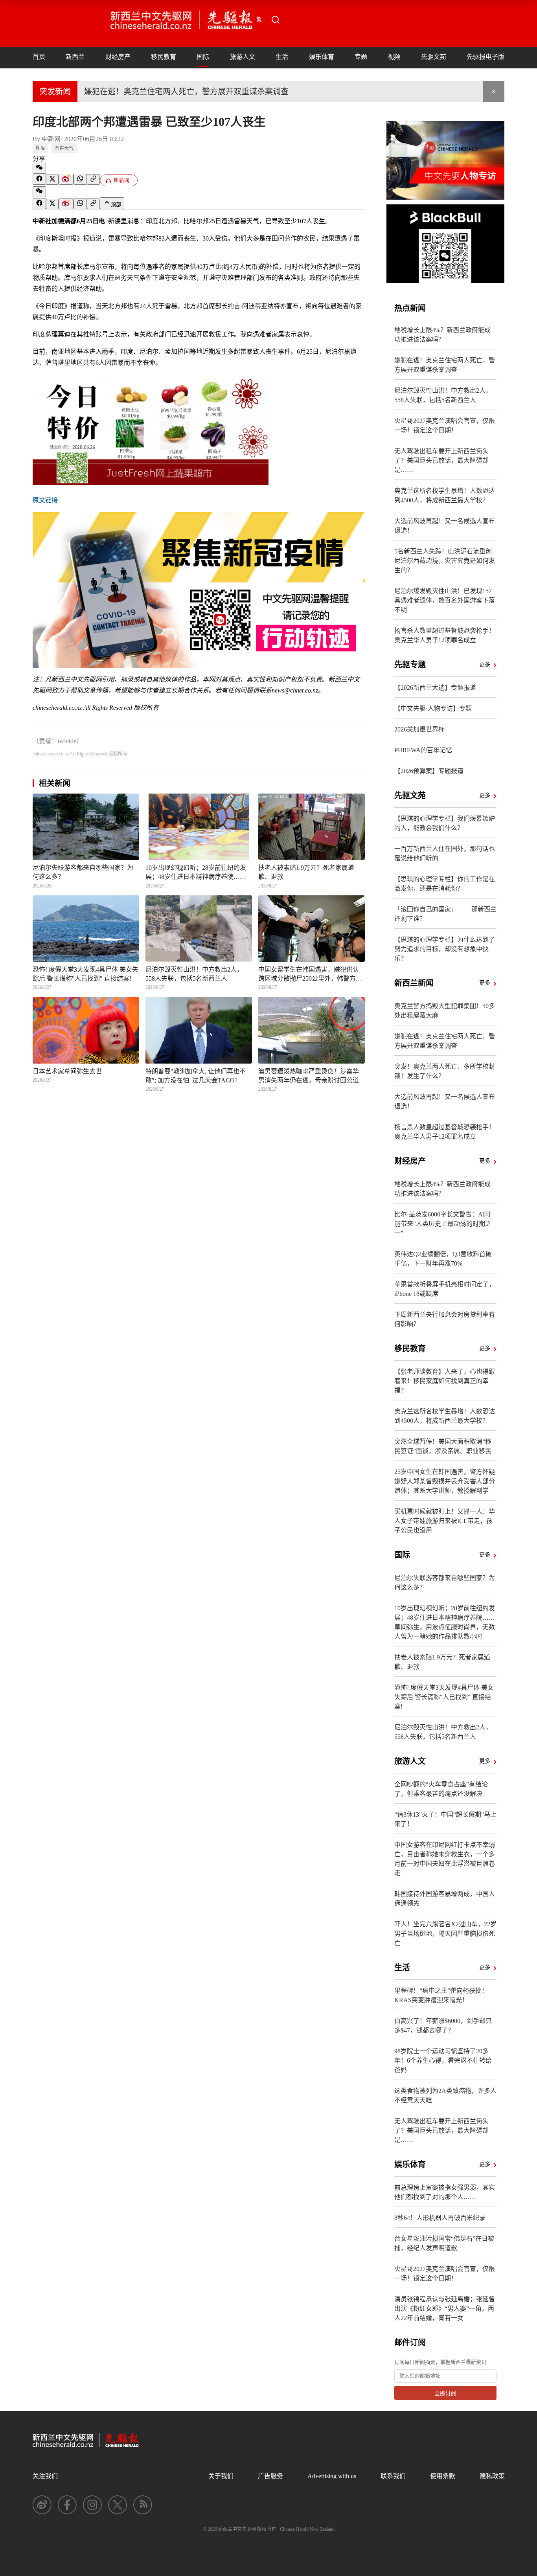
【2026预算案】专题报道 (429, 771)
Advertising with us (332, 2476)
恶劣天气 (64, 148)
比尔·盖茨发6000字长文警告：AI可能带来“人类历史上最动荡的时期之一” (443, 1224)
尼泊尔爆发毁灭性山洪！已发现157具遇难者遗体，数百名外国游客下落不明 (445, 600)
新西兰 (75, 57)
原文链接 (45, 500)
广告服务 (270, 2476)
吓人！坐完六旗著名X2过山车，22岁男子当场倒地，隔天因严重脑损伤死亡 (445, 1934)
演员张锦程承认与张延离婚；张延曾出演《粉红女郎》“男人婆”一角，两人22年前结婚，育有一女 (445, 2309)
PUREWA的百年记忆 (423, 750)
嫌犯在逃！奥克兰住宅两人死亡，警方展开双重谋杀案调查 (186, 92)
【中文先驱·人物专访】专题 (433, 708)
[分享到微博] (66, 179)
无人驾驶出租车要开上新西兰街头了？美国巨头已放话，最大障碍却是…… (441, 460)
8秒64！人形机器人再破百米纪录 (440, 2218)
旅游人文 (243, 57)
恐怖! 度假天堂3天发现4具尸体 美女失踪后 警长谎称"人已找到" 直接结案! (444, 1697)
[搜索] (276, 20)
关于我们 (221, 2476)
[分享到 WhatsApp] (80, 179)
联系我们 (393, 2476)
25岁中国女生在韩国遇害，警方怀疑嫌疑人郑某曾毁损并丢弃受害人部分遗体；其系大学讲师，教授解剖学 (445, 1481)
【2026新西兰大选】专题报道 (435, 688)
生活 (282, 57)
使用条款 (443, 2476)
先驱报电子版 (486, 57)
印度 (40, 148)
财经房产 (118, 57)
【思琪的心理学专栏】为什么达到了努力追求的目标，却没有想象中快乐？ (445, 949)
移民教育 (164, 57)
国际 (203, 57)
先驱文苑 (434, 57)
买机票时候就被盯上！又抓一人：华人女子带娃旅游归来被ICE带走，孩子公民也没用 (445, 1521)
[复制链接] (93, 179)
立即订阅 (445, 2393)
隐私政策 (492, 2476)
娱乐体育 (322, 57)
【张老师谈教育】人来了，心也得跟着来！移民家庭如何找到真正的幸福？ (445, 1381)
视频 (394, 57)
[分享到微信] (39, 168)
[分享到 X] (52, 180)
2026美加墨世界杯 (419, 729)
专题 (361, 57)
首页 (39, 57)
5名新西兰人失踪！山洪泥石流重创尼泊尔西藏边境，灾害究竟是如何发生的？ (445, 561)
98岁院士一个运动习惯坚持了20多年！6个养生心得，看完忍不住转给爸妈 (443, 2061)
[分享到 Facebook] (39, 179)
